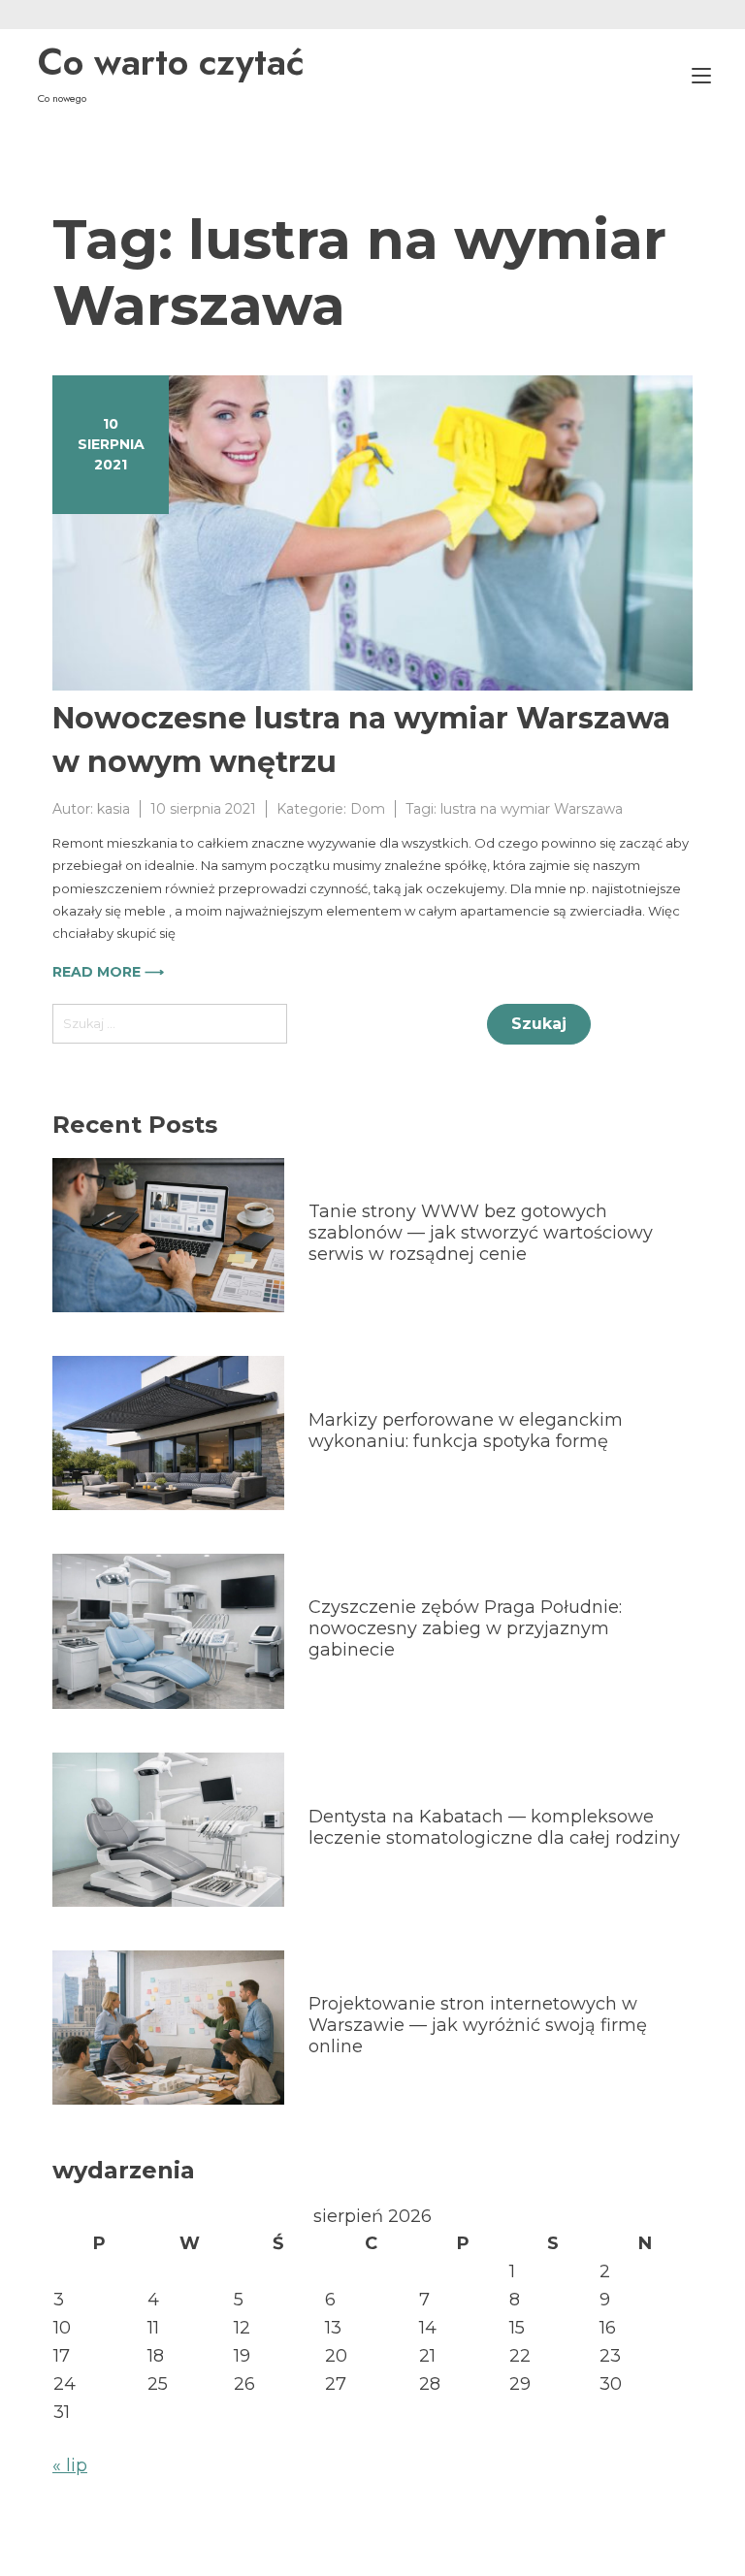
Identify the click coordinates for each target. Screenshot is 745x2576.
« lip (70, 2465)
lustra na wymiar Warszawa (532, 809)
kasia (113, 809)
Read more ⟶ (108, 972)
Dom (368, 809)
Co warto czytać (171, 62)
